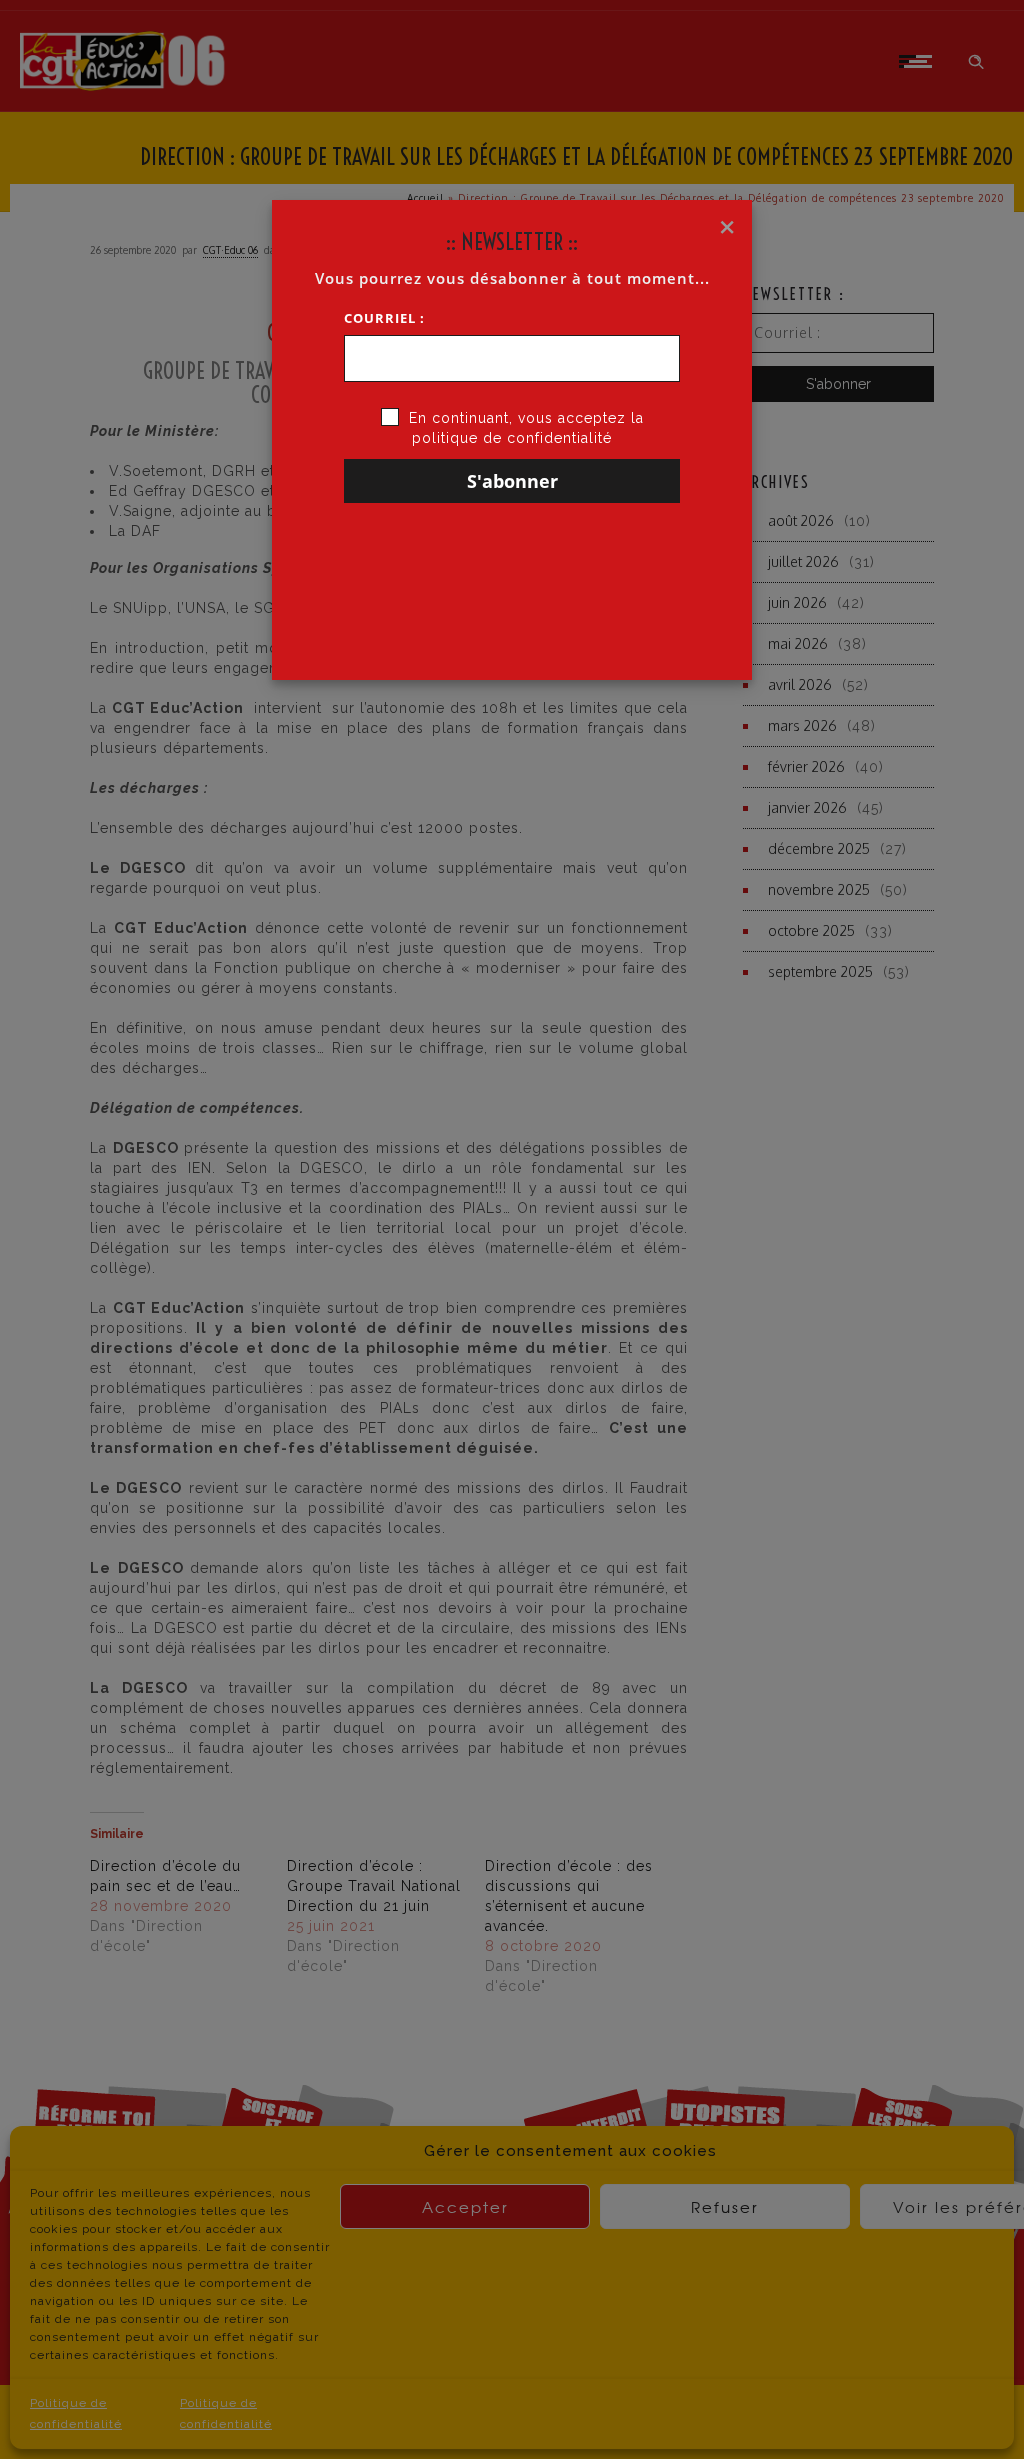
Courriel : (384, 318)
